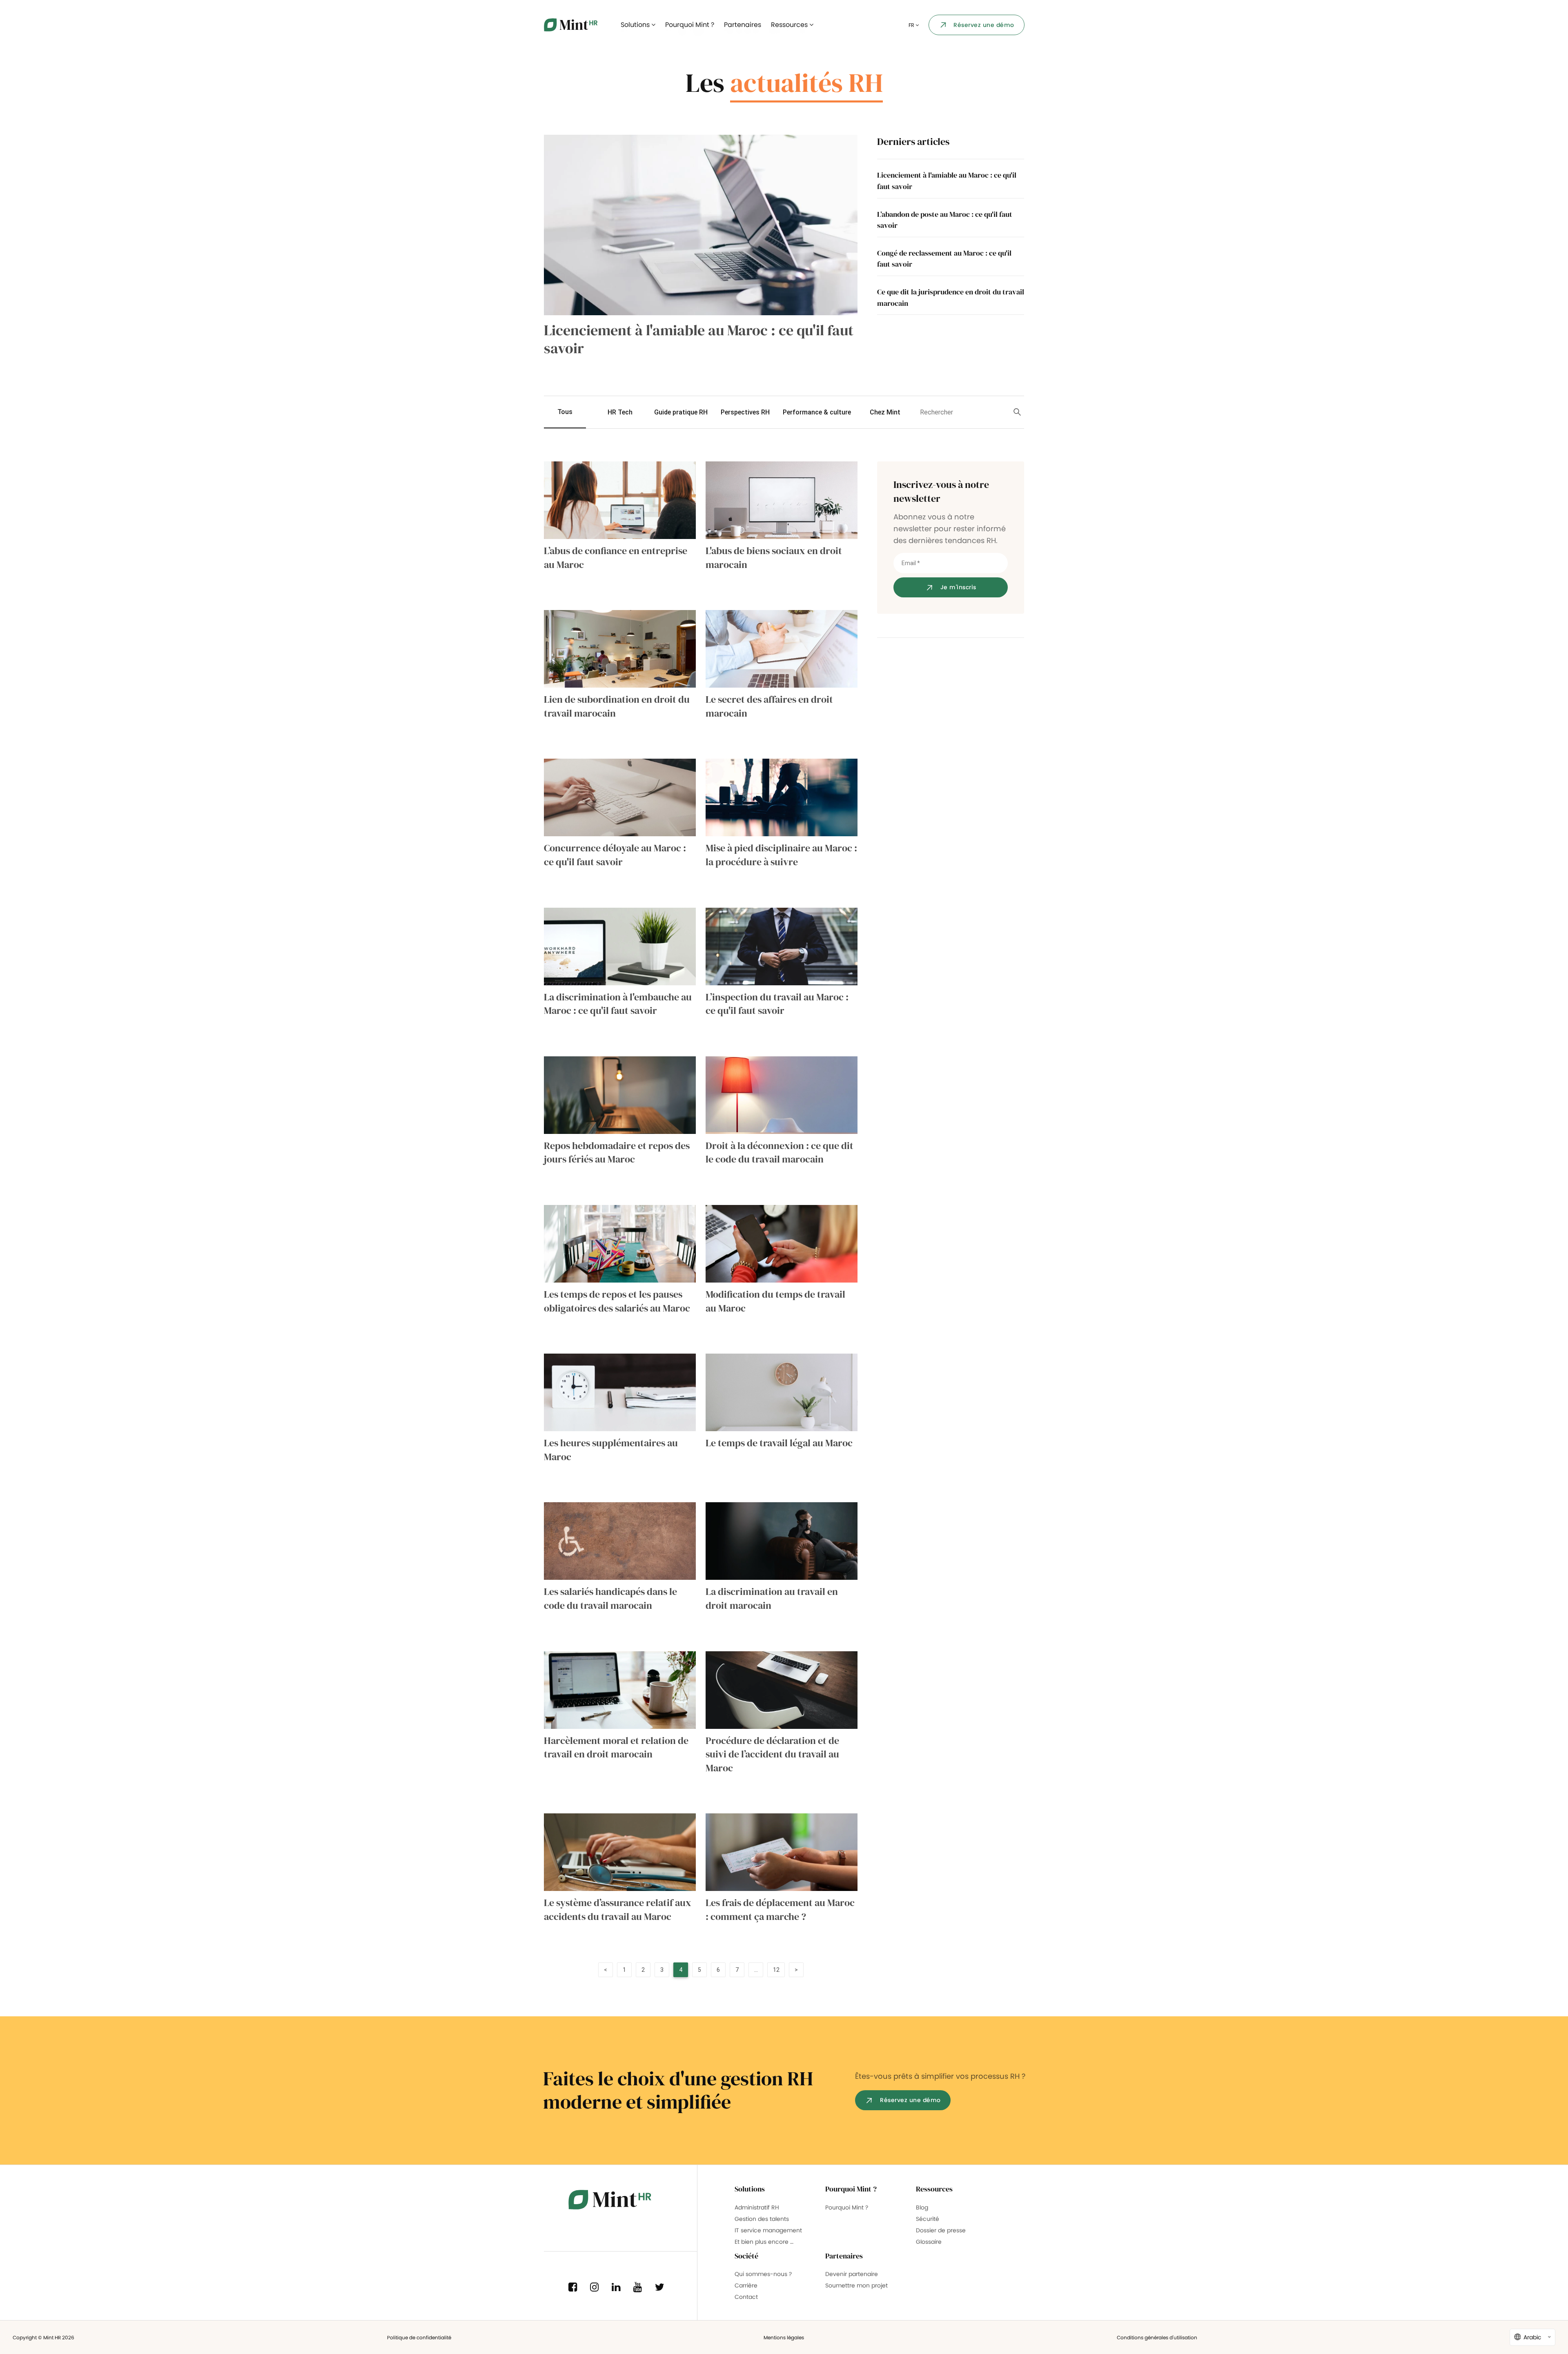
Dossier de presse (941, 2230)
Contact (746, 2297)
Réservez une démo (984, 25)
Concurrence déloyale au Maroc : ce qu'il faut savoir (615, 855)
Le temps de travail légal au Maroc (779, 1443)
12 (776, 1970)
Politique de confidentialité (419, 2337)
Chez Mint (885, 412)
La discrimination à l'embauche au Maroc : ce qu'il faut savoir (618, 1004)
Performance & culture (817, 412)
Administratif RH (757, 2207)
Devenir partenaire (852, 2274)
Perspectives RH (745, 412)
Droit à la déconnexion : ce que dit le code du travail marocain (780, 1153)
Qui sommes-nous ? (763, 2274)
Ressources (790, 25)
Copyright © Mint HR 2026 (43, 2337)
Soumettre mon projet (856, 2285)
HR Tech (620, 412)
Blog (922, 2207)
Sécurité (928, 2219)
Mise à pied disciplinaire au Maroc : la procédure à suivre (781, 855)
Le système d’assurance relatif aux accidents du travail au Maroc (618, 1910)
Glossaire (929, 2242)
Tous (565, 412)
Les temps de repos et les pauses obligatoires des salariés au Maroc (617, 1301)
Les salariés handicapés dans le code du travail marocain (610, 1598)
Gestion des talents (762, 2219)
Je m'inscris (958, 587)
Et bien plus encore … (764, 2242)
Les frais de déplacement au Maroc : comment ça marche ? (780, 1910)
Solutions (636, 25)
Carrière (746, 2285)
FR (912, 25)
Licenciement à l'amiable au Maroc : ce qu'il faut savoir (699, 339)
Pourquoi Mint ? (690, 25)
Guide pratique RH (681, 412)
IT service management (768, 2230)
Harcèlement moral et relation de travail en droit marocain (616, 1747)
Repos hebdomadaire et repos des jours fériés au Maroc (617, 1153)
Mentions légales (784, 2337)
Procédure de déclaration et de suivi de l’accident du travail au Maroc (772, 1754)
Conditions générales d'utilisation (1157, 2337)
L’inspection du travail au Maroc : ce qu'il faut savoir (777, 1004)
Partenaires (743, 25)
